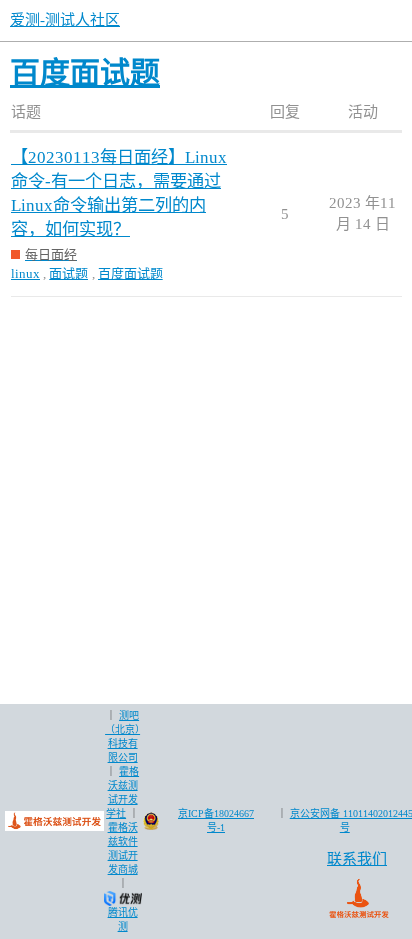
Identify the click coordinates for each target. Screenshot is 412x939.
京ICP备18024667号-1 (216, 820)
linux (25, 273)
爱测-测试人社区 (65, 20)
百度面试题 (130, 273)
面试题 (68, 273)
